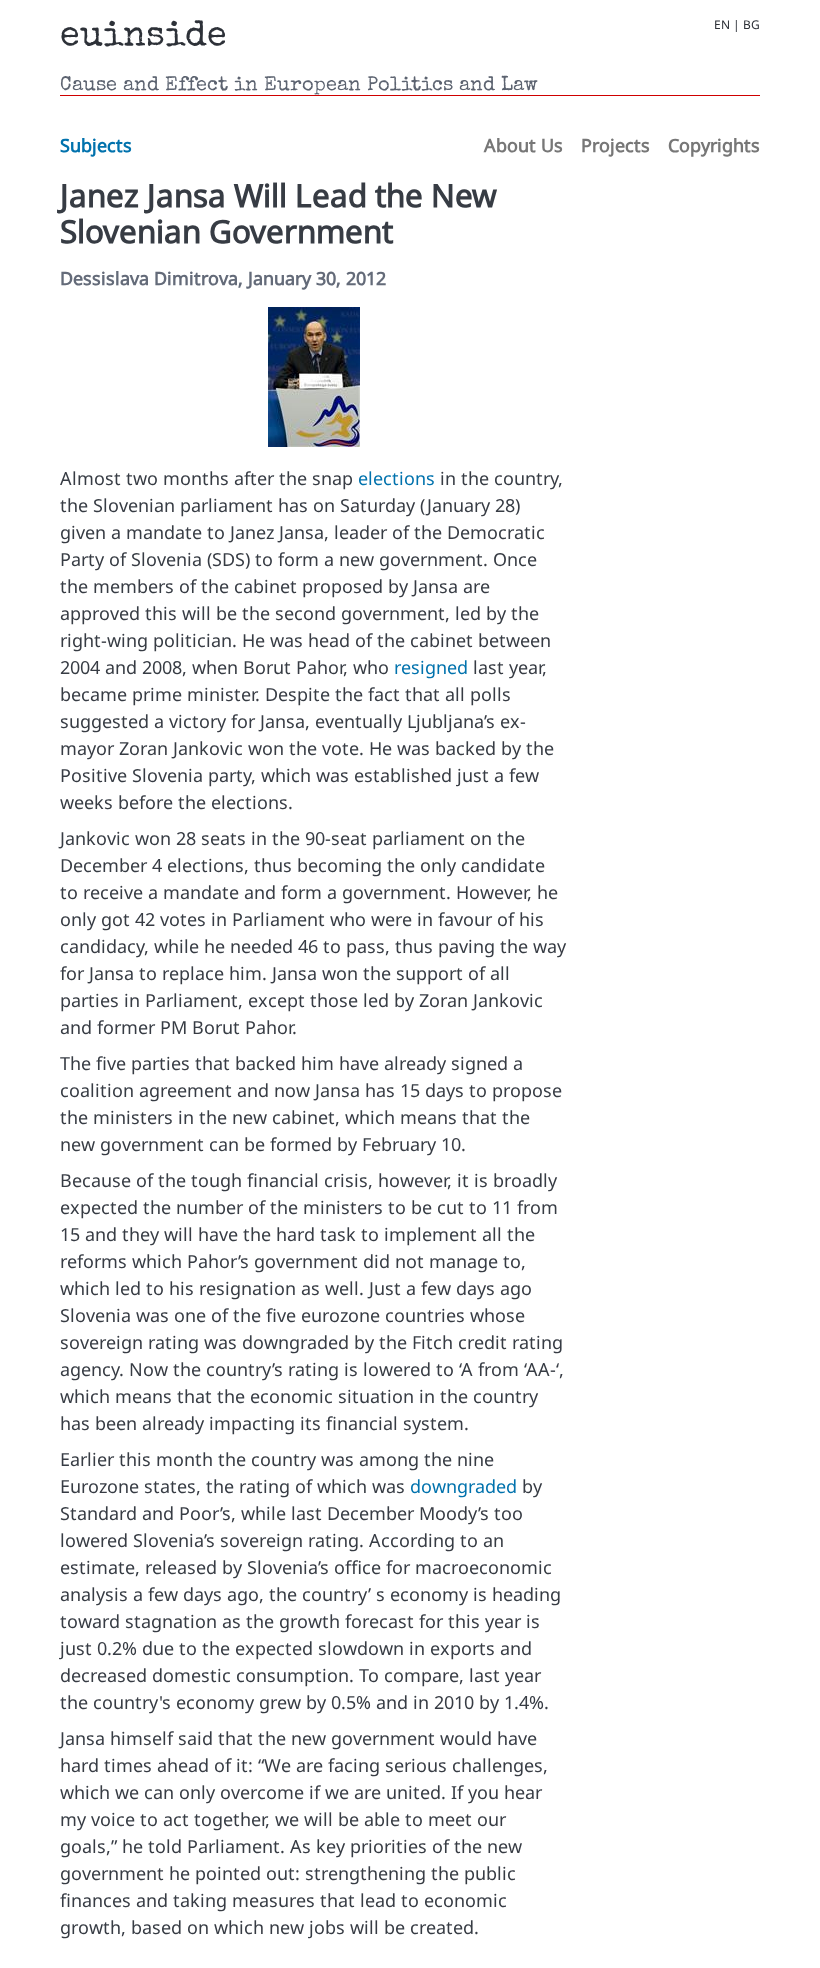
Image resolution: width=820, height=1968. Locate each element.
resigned (431, 667)
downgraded (463, 1486)
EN (722, 25)
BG (751, 25)
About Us (523, 145)
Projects (615, 145)
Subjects (96, 145)
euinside (143, 38)
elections (396, 478)
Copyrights (714, 145)
